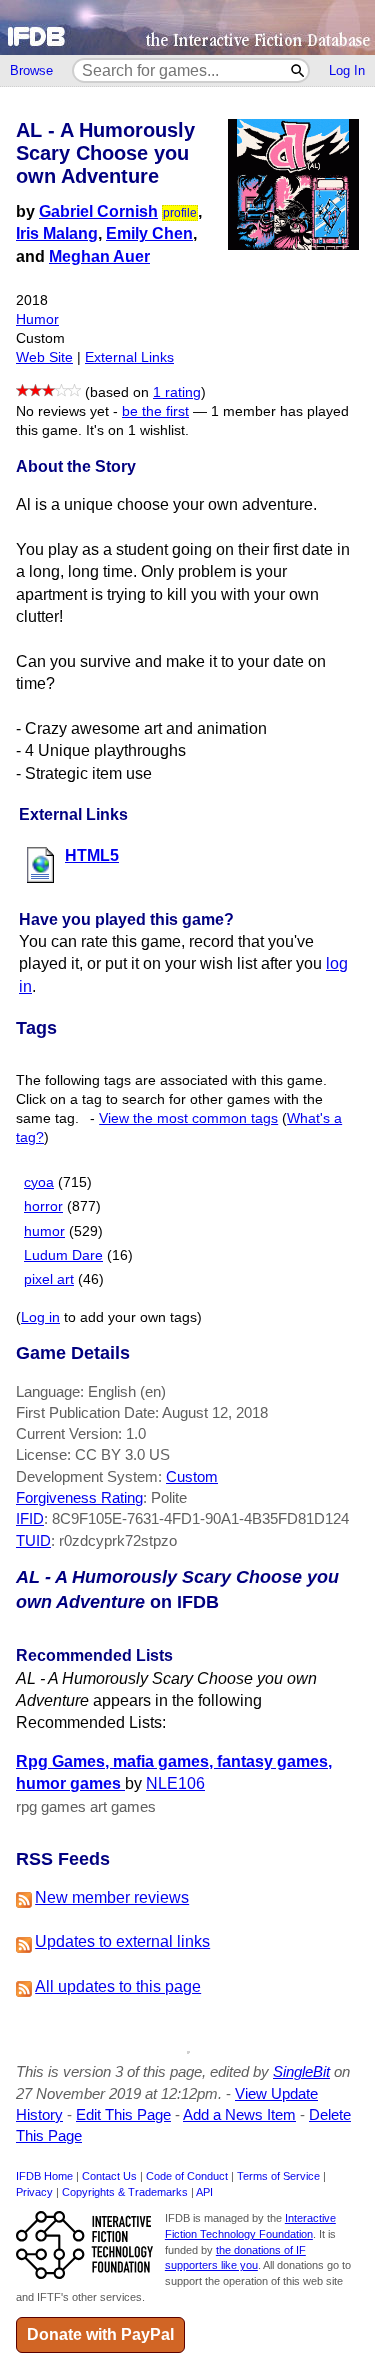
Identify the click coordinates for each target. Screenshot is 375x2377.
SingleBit (301, 2071)
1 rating (177, 392)
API (204, 2192)
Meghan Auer (99, 256)
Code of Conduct (187, 2176)
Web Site (44, 357)
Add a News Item (239, 2114)
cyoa (39, 1182)
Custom (192, 1476)
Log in (40, 1317)
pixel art (49, 1279)
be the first (155, 411)
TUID (33, 1540)
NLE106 (175, 1783)
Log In (347, 70)
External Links (129, 357)
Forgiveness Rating (79, 1497)
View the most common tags (188, 1118)
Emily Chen (149, 233)
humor (44, 1231)
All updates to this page (118, 1986)
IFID (30, 1518)
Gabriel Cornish (98, 211)
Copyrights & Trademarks (125, 2192)
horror (43, 1206)
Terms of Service (278, 2176)
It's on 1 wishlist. (137, 430)
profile (180, 213)
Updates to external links (122, 1941)
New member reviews (112, 1897)
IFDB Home (44, 2176)
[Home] (187, 27)
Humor (37, 319)
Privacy (34, 2192)
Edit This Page (123, 2114)
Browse (31, 70)
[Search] (298, 70)
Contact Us (109, 2176)
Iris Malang (57, 233)
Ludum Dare (63, 1255)
